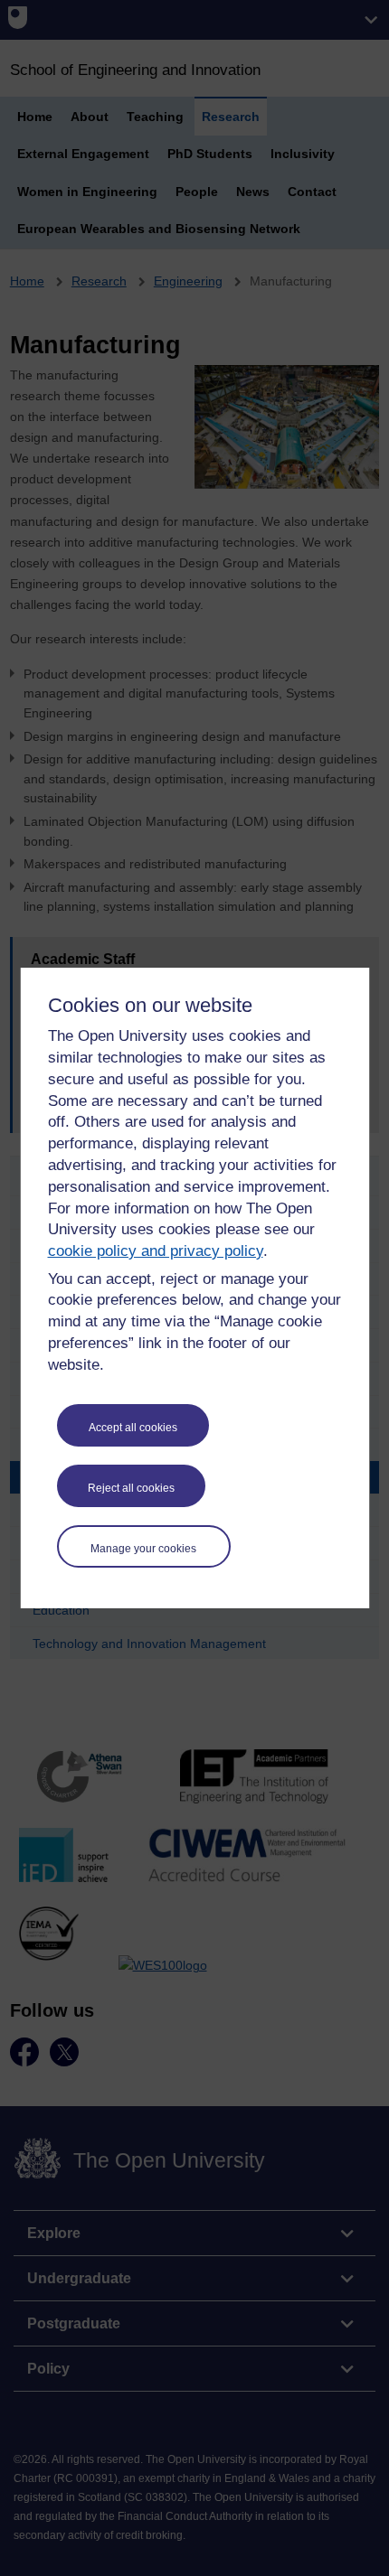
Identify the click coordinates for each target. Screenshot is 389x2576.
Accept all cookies (133, 1428)
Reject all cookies (131, 1488)
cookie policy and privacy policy (156, 1251)
